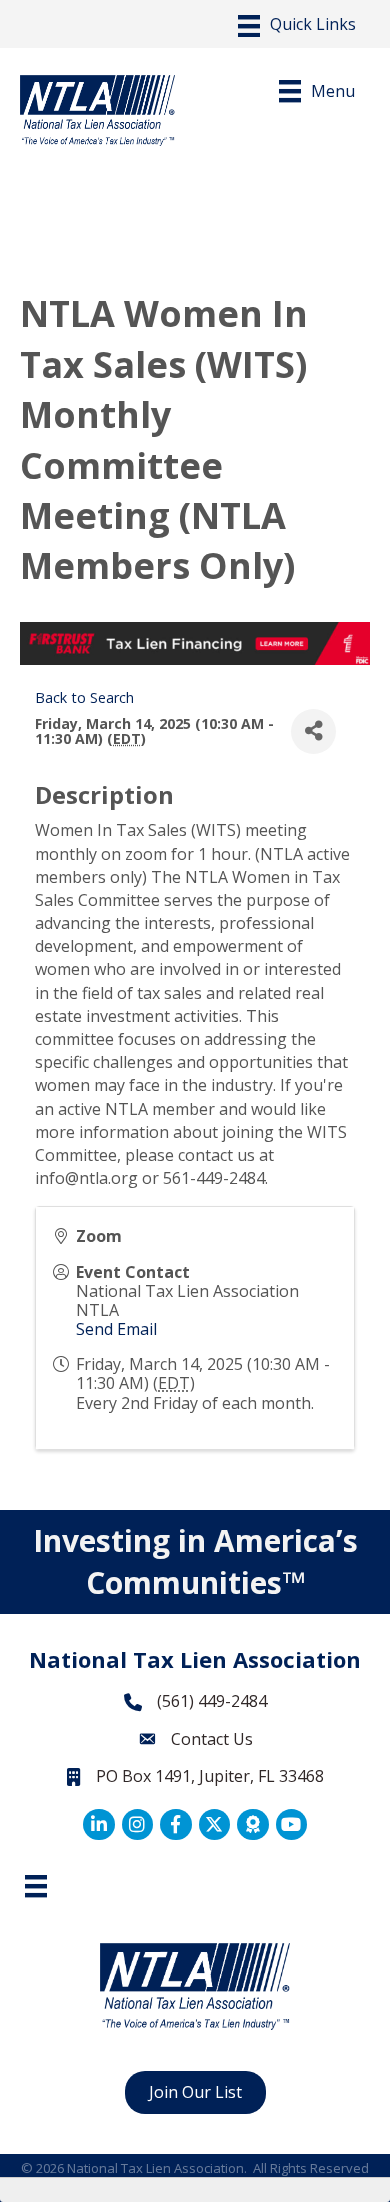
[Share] (313, 731)
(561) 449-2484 (212, 1701)
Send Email (116, 1329)
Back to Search (84, 697)
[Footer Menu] (36, 1886)
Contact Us (212, 1739)
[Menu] (297, 26)
